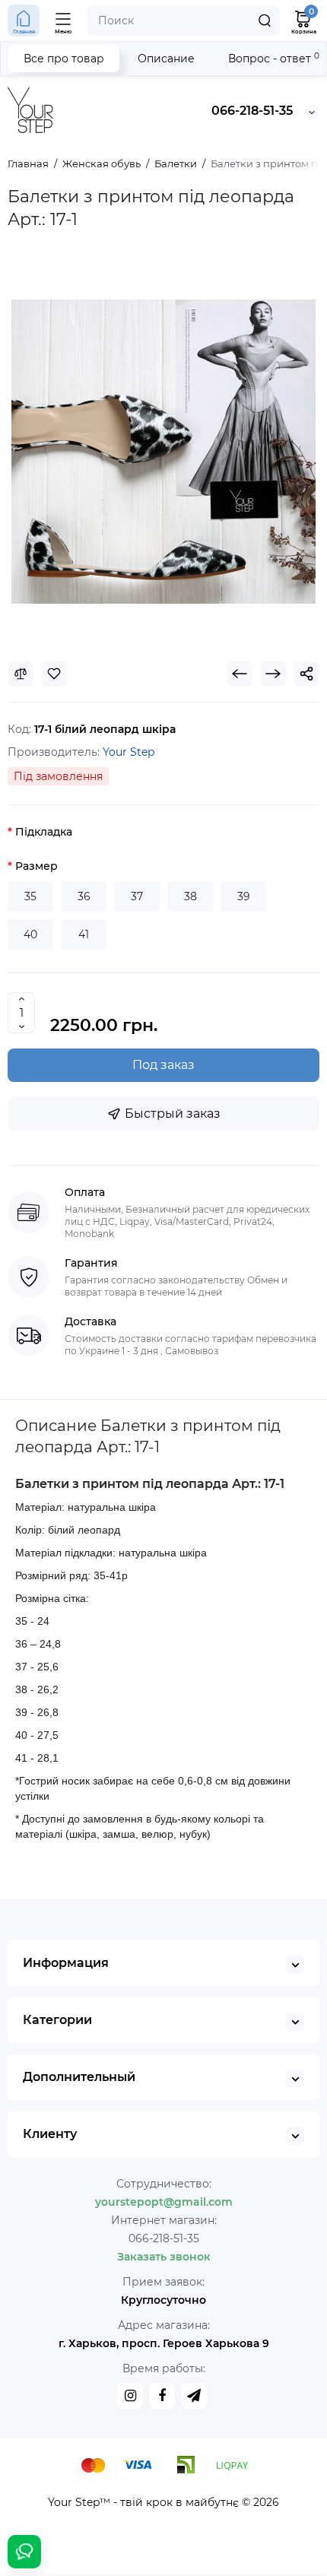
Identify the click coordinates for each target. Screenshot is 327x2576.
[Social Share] (306, 674)
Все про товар (64, 59)
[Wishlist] (54, 674)
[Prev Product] (240, 674)
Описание (166, 59)
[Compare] (21, 674)
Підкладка (44, 832)
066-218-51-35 (252, 111)
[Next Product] (273, 674)
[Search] (265, 21)
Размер (37, 866)
